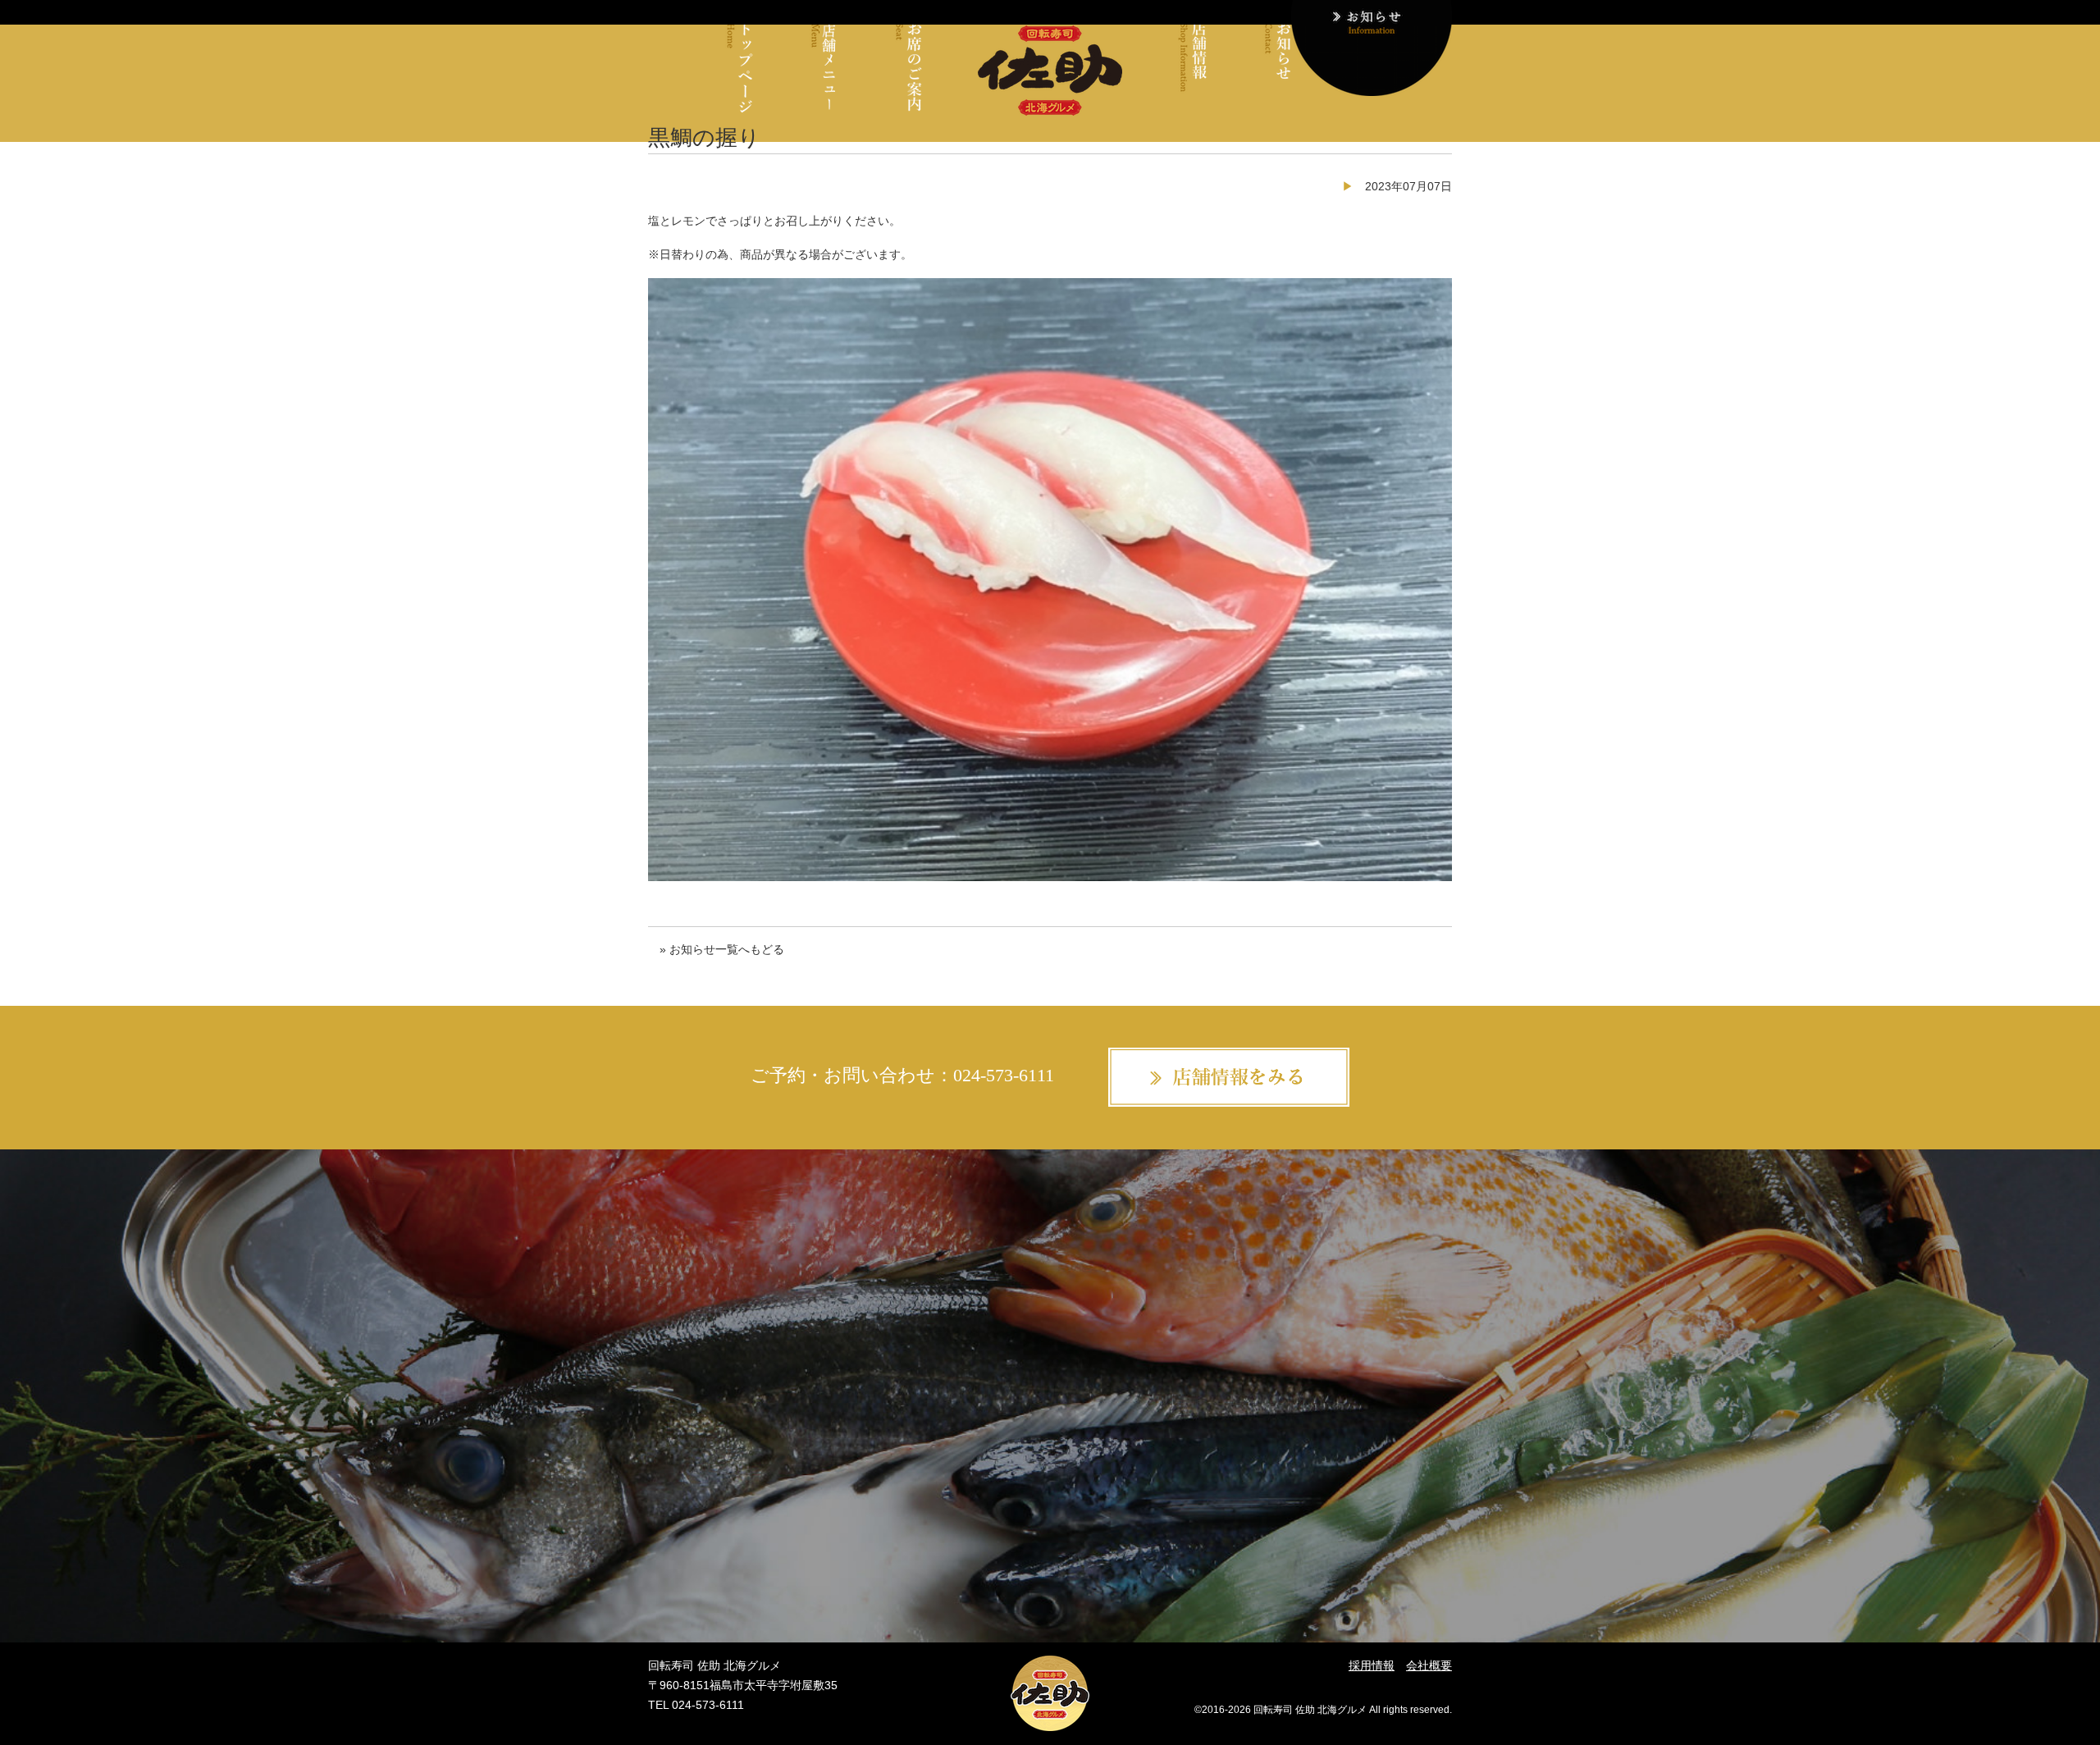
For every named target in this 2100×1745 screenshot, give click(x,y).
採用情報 (1372, 1665)
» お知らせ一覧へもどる (722, 949)
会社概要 (1429, 1665)
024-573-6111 (1004, 1076)
